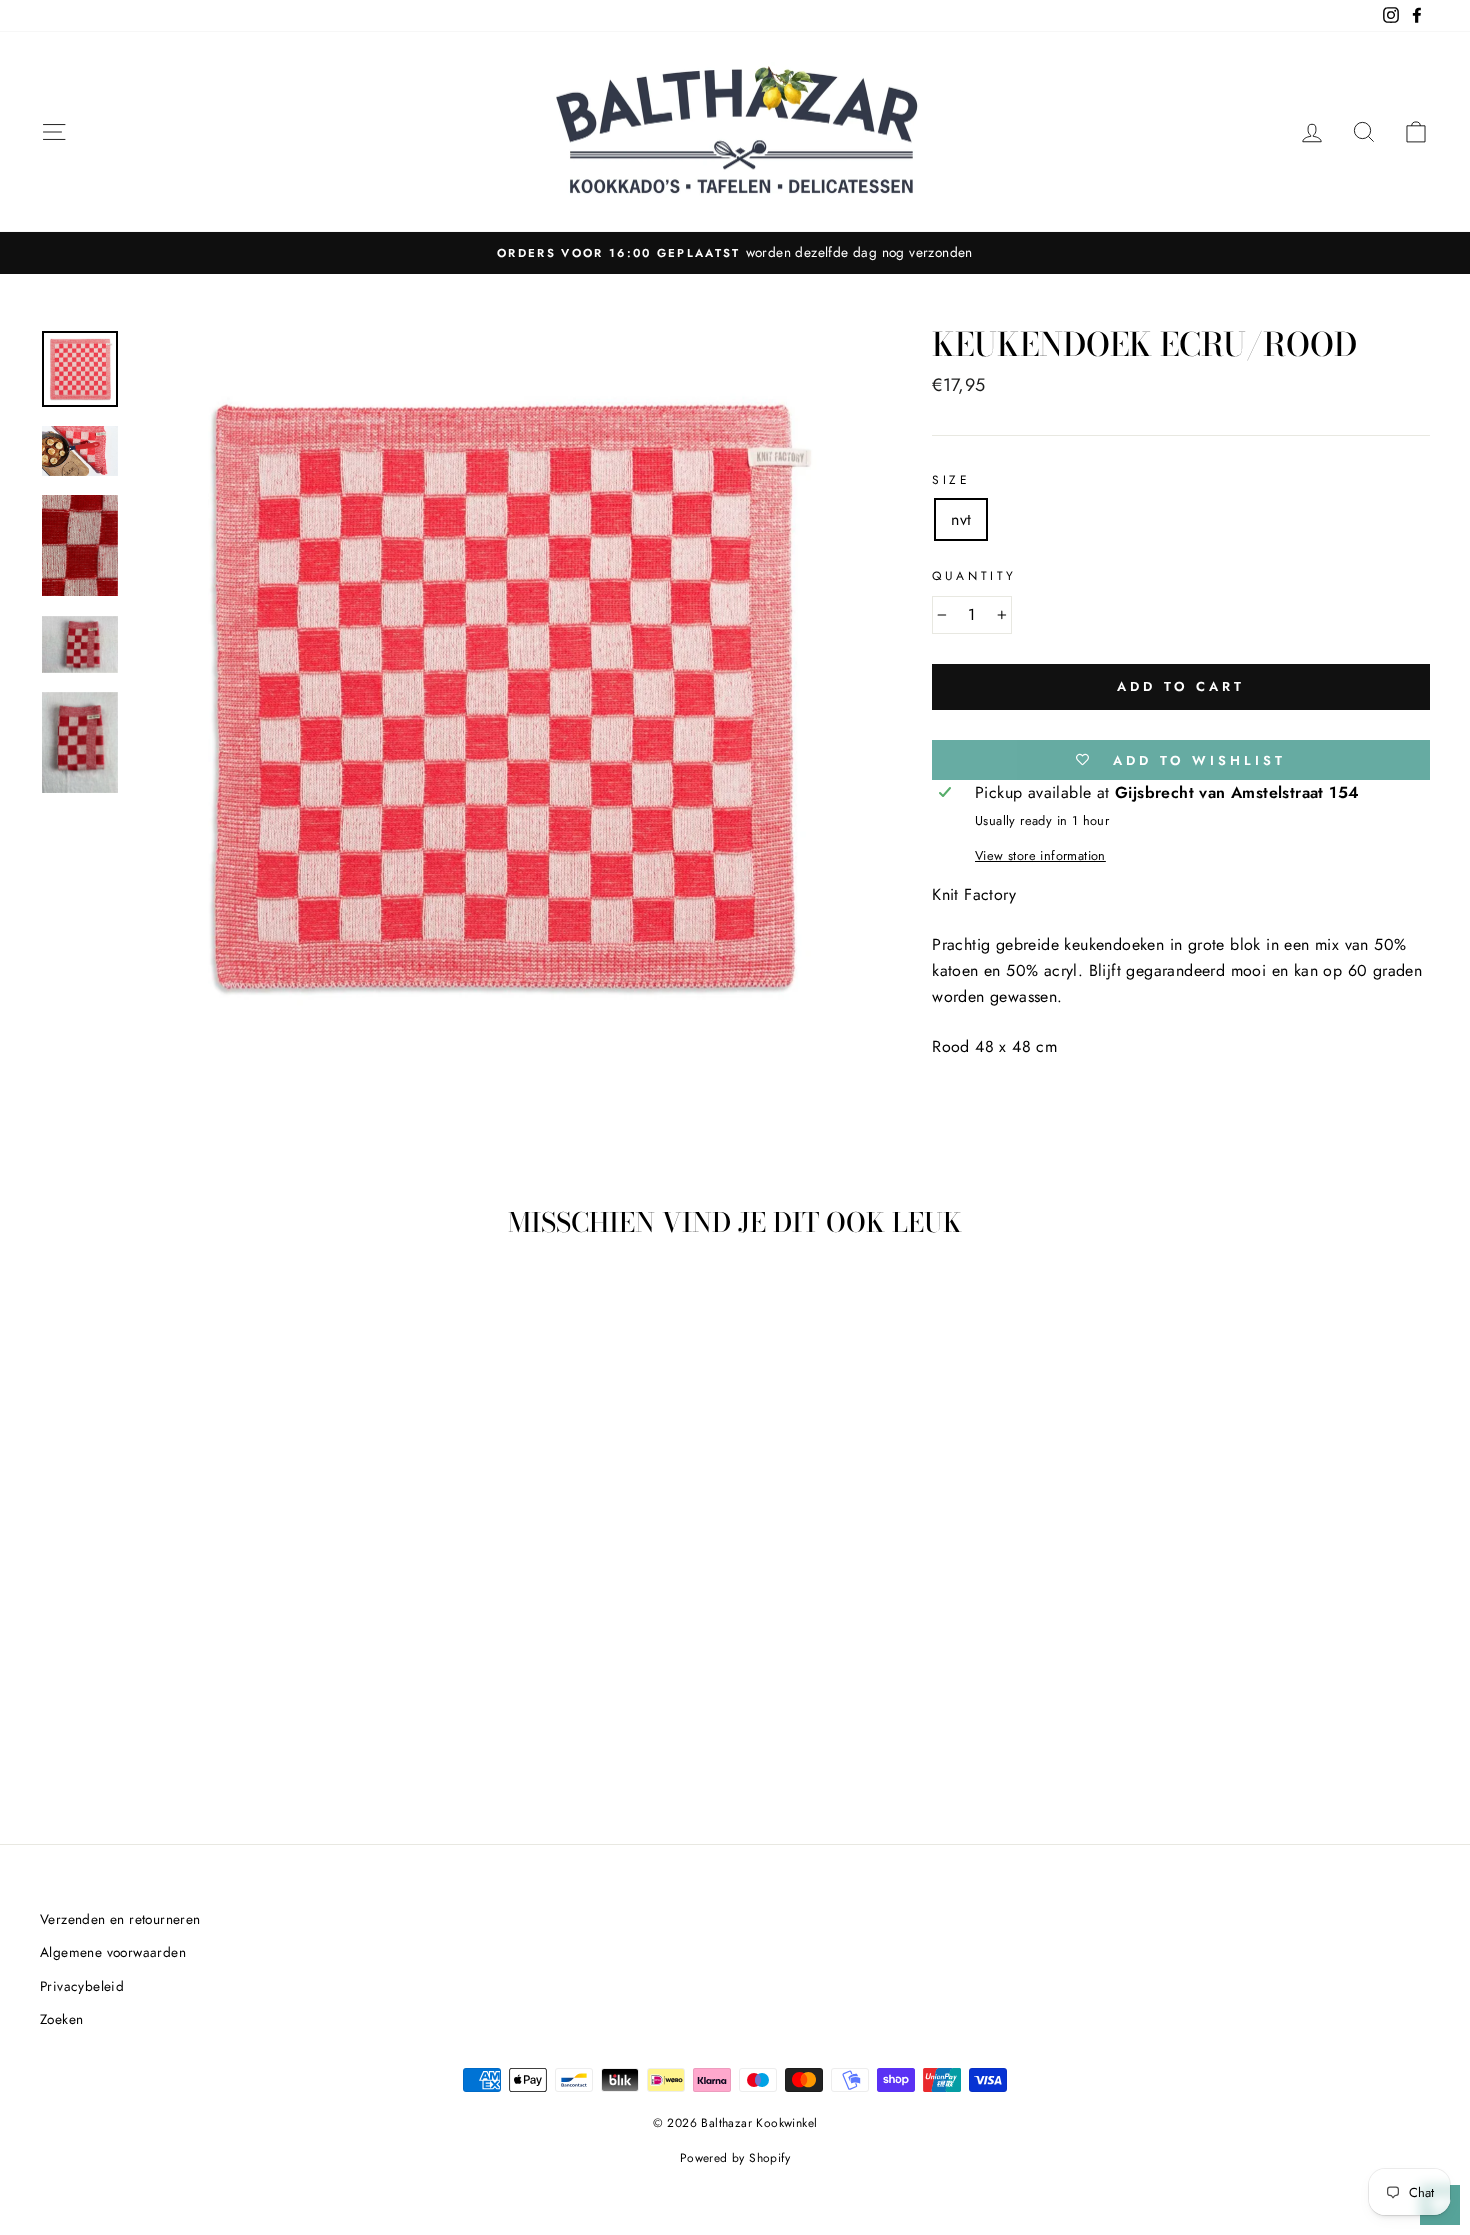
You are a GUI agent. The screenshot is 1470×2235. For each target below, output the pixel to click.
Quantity (974, 576)
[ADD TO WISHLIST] (275, 1311)
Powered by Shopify (735, 2158)
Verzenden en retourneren (120, 1919)
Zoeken (61, 2019)
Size (951, 480)
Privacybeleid (82, 1986)
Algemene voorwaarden (113, 1952)
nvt (961, 519)
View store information (1040, 855)
